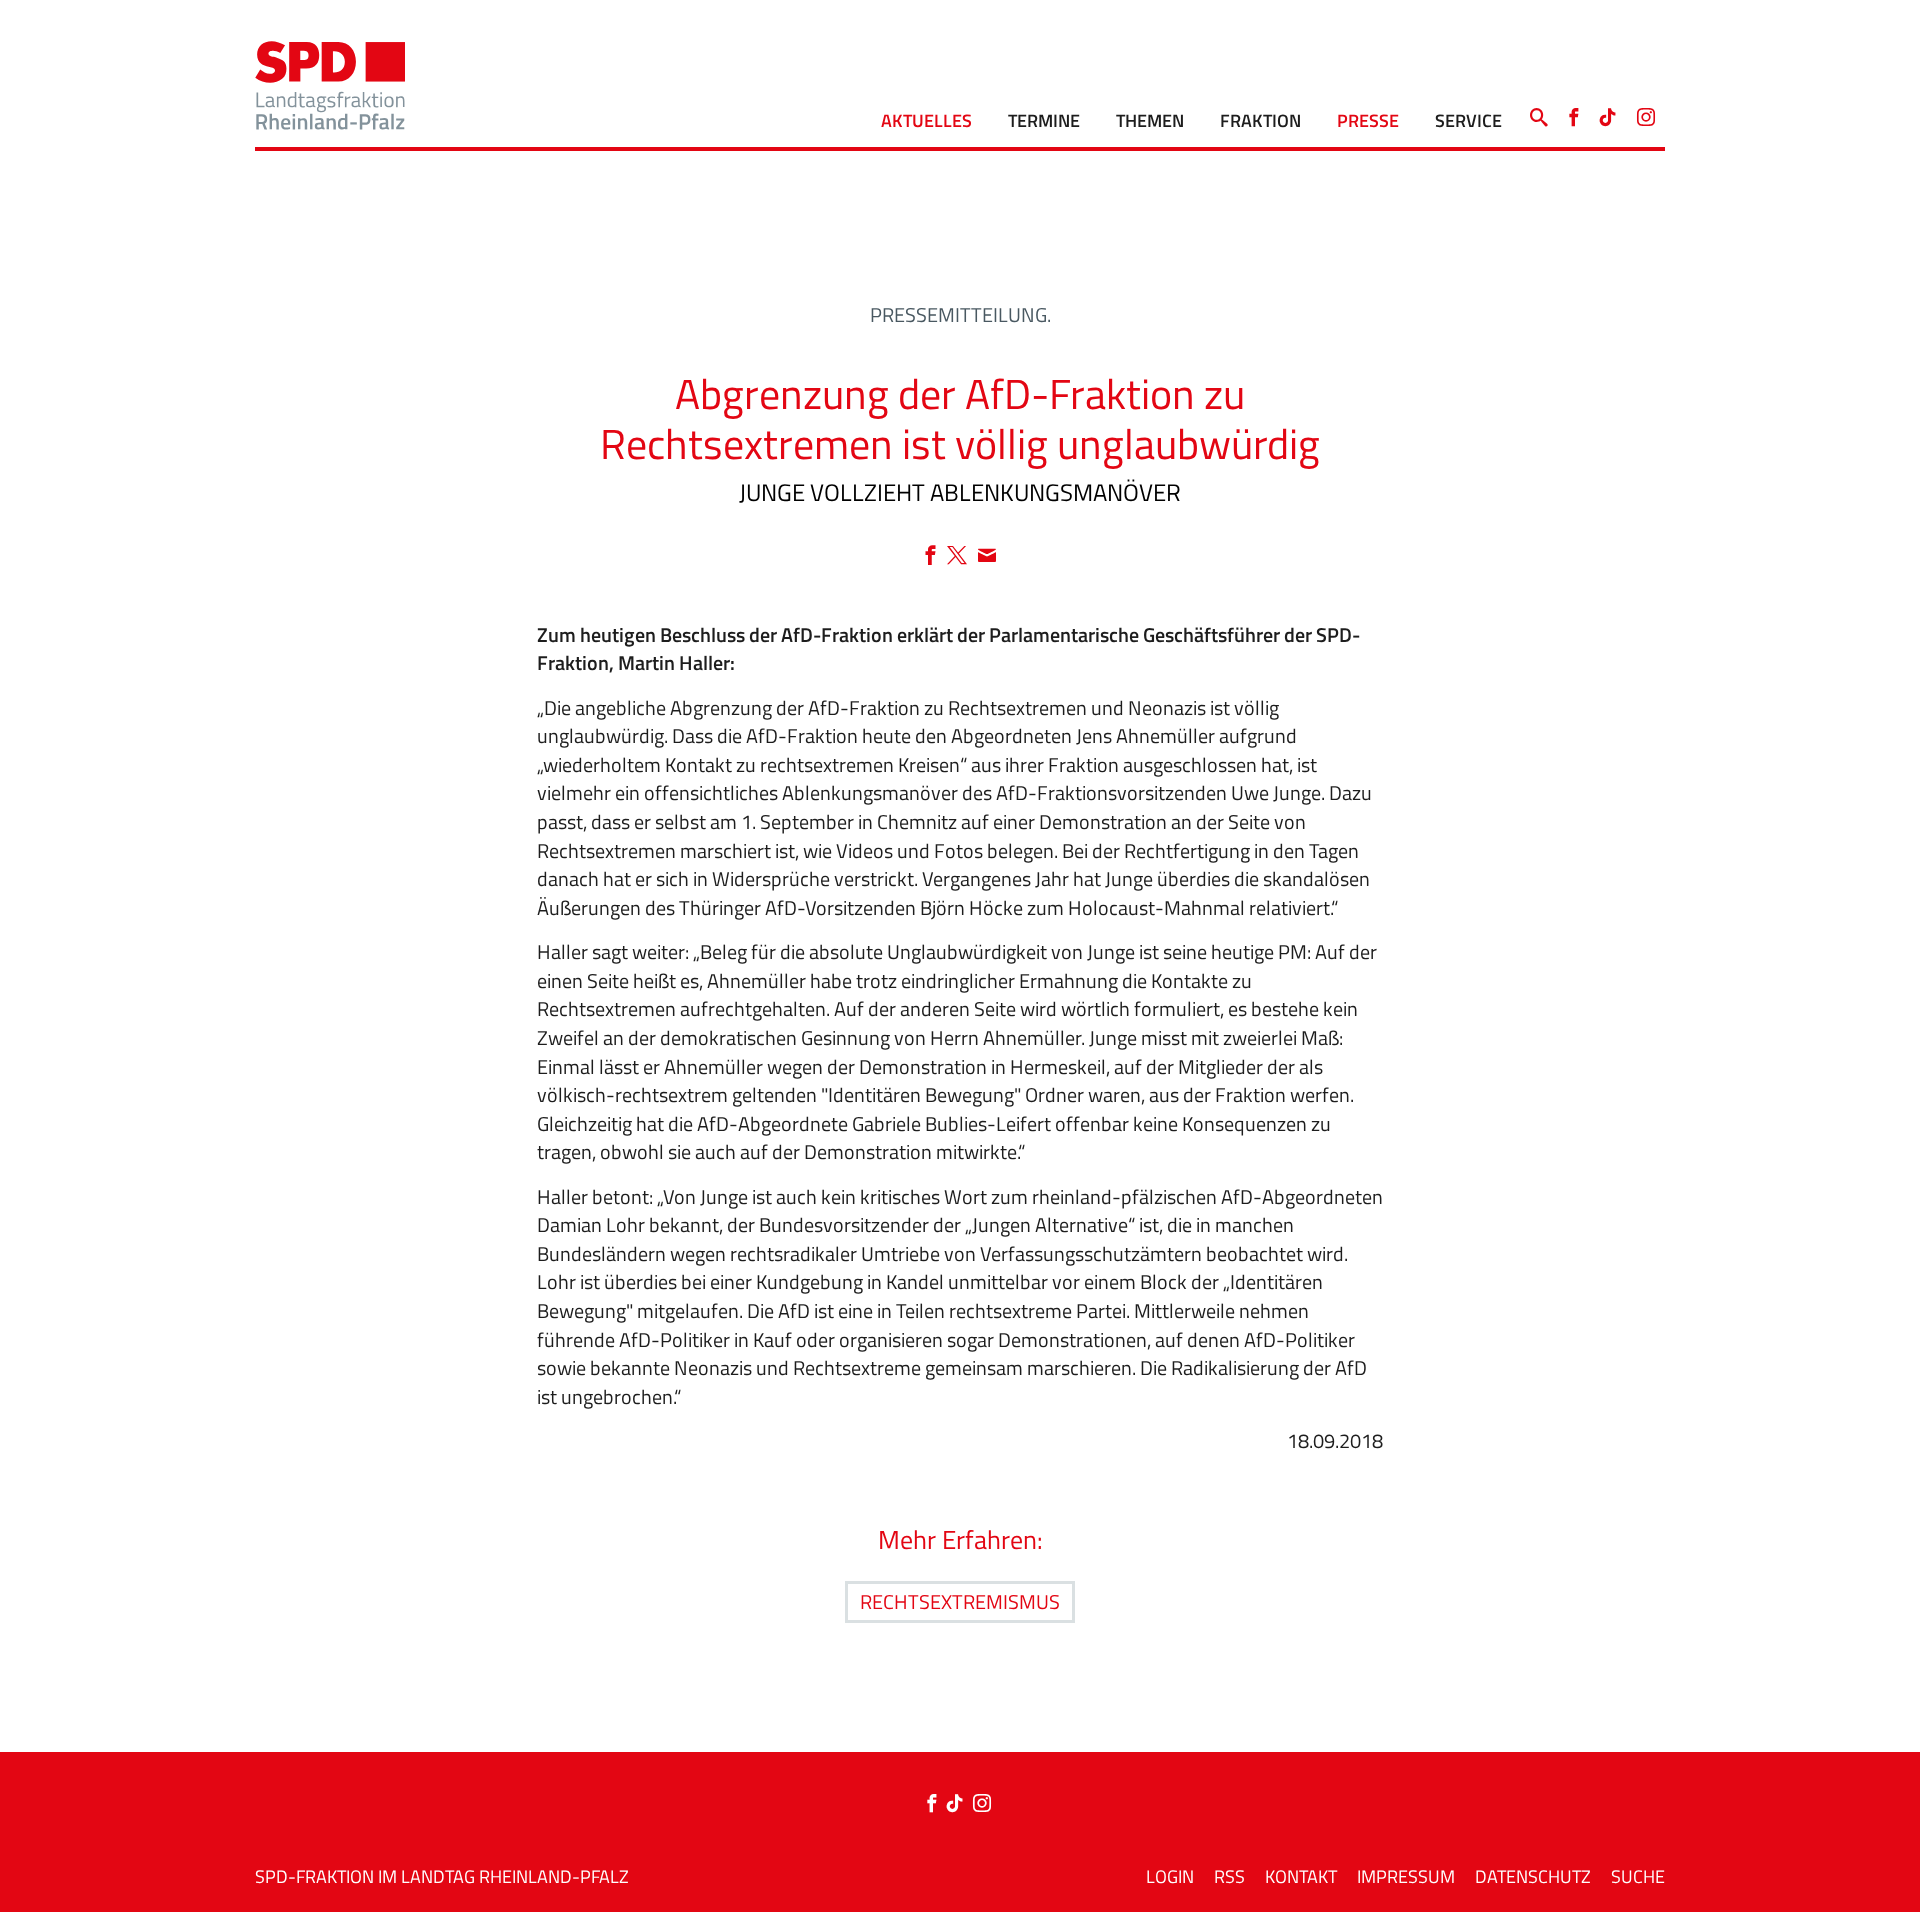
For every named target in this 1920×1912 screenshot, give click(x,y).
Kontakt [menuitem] (1301, 1876)
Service (1468, 120)
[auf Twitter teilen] (962, 556)
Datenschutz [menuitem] (1533, 1876)
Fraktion (1260, 120)
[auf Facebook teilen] (935, 556)
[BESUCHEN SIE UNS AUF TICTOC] (1608, 112)
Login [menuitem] (1170, 1876)
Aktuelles (926, 120)
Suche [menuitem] (1638, 1876)
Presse (1368, 120)
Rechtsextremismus (960, 1601)
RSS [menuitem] (1229, 1876)
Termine (1044, 120)
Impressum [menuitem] (1406, 1876)
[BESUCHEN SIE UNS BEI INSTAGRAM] (1646, 112)
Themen (1150, 120)
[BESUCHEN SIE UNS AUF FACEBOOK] (1573, 112)
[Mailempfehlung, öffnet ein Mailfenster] (987, 556)
